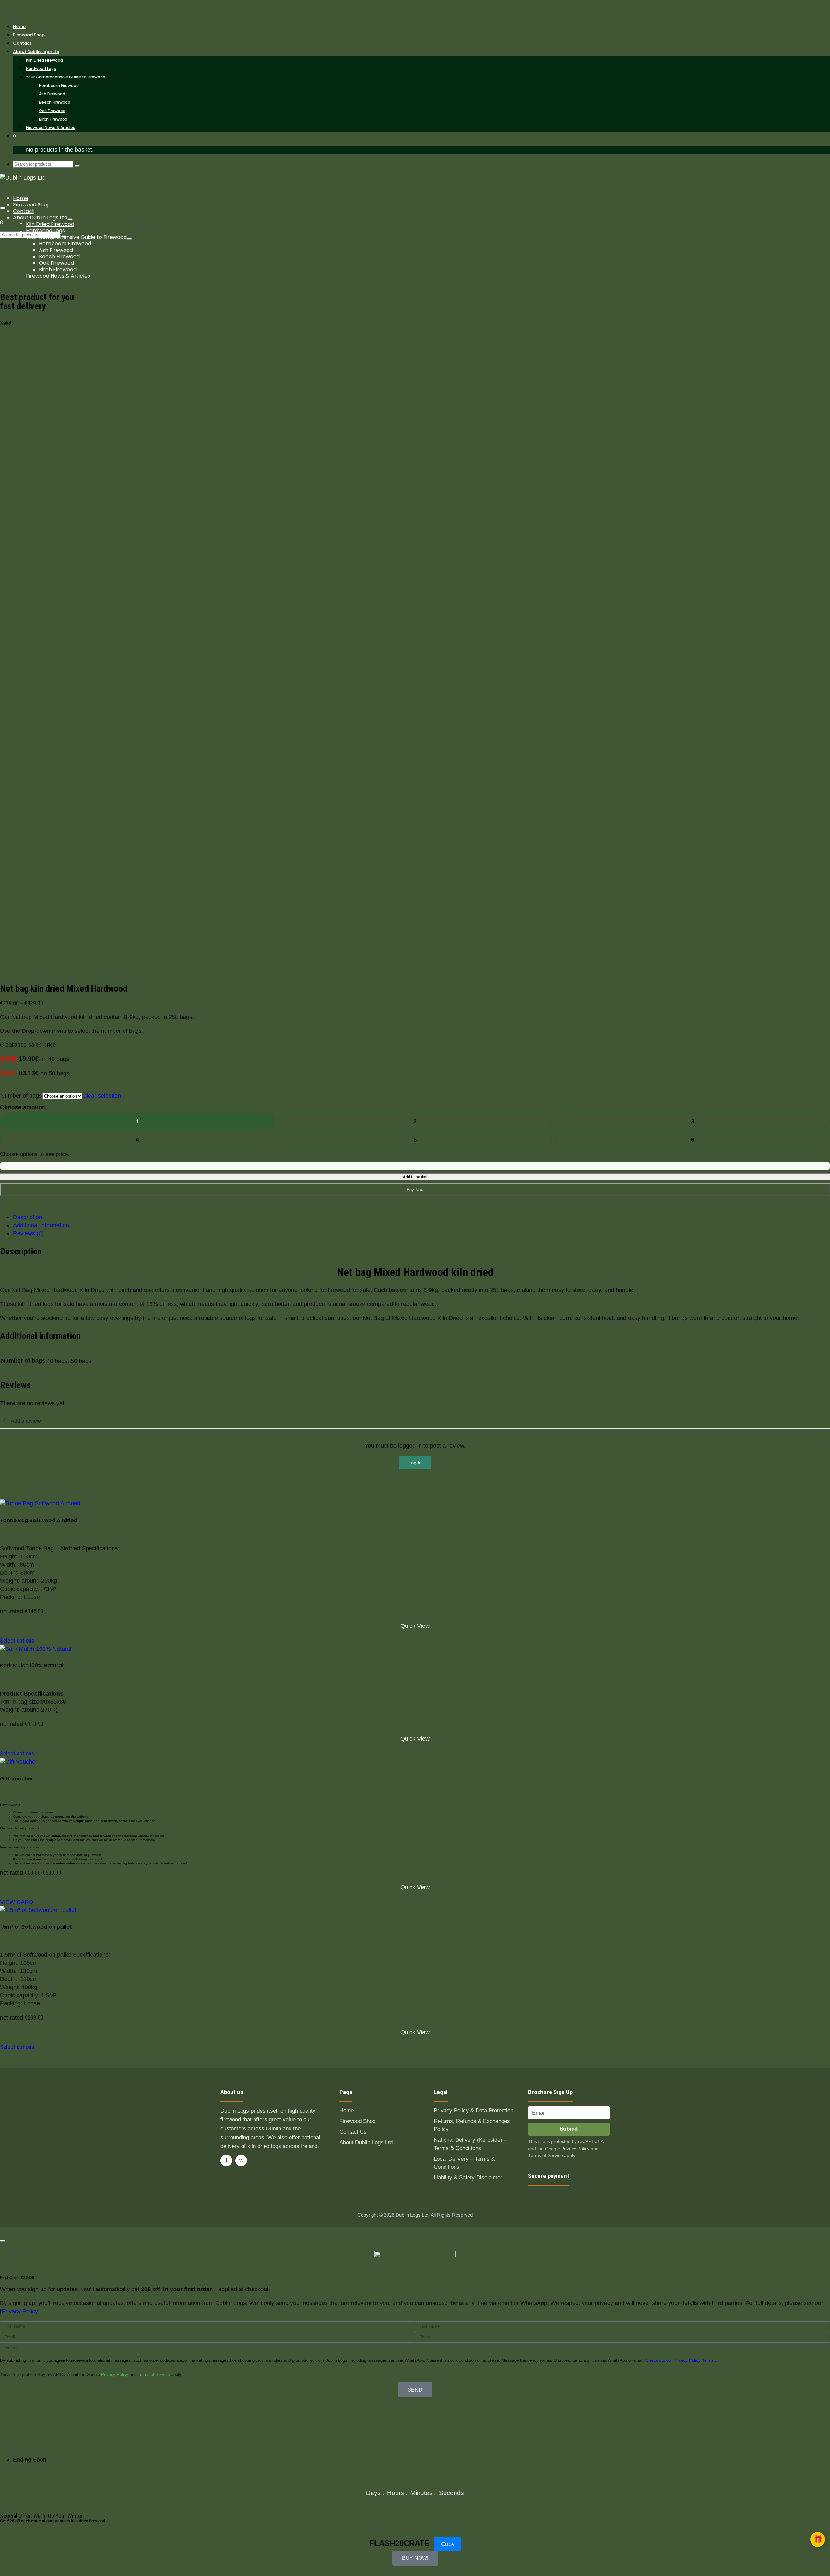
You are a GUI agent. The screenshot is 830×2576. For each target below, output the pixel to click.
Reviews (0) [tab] (28, 1233)
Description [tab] (28, 1217)
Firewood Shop (357, 2121)
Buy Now (415, 1190)
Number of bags (21, 1096)
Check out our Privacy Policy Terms (680, 2360)
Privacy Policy (115, 2375)
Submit (569, 2129)
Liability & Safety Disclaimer (468, 2178)
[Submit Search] (77, 166)
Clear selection (102, 1096)
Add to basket (415, 1177)
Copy (448, 2544)
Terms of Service (154, 2375)
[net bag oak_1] (49, 533)
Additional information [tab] (41, 1225)
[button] (818, 2539)
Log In (415, 1463)
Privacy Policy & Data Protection (474, 2110)
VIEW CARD (17, 1902)
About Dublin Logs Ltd (366, 2143)
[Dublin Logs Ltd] (415, 8)
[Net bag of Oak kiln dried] (74, 525)
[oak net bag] (311, 631)
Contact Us (353, 2132)
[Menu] (3, 208)
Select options (17, 1641)
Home (347, 2110)
